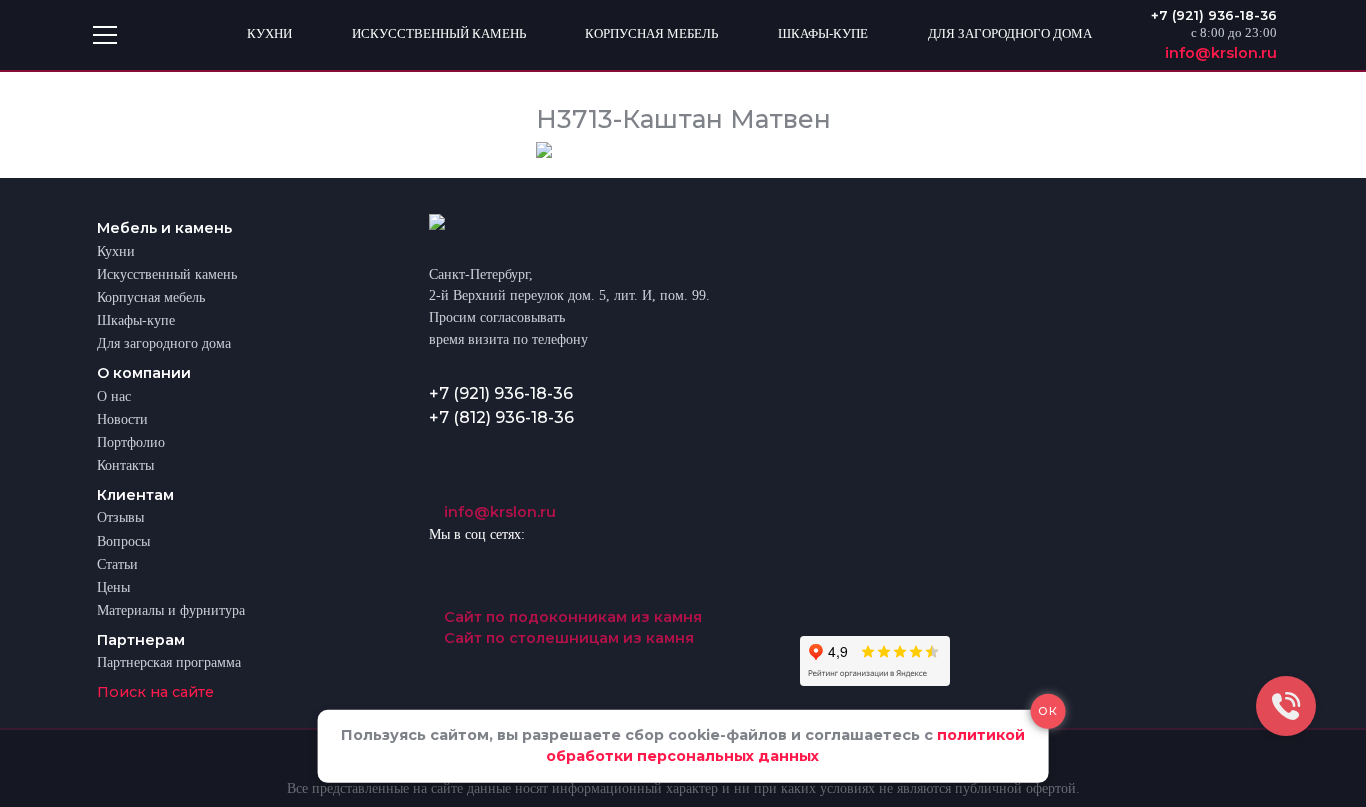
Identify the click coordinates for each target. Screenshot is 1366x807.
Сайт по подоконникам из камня (571, 617)
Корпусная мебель (151, 297)
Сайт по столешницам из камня (567, 638)
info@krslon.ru (498, 512)
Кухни (116, 251)
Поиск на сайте (155, 692)
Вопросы (123, 541)
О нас (114, 396)
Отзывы (120, 517)
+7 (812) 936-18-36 (501, 417)
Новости (122, 419)
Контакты (125, 465)
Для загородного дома (164, 343)
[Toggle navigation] (105, 35)
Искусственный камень (167, 274)
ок (1047, 710)
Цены (113, 587)
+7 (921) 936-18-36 (501, 393)
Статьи (117, 564)
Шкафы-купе (136, 320)
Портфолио (131, 442)
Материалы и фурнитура (171, 610)
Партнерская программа (169, 662)
